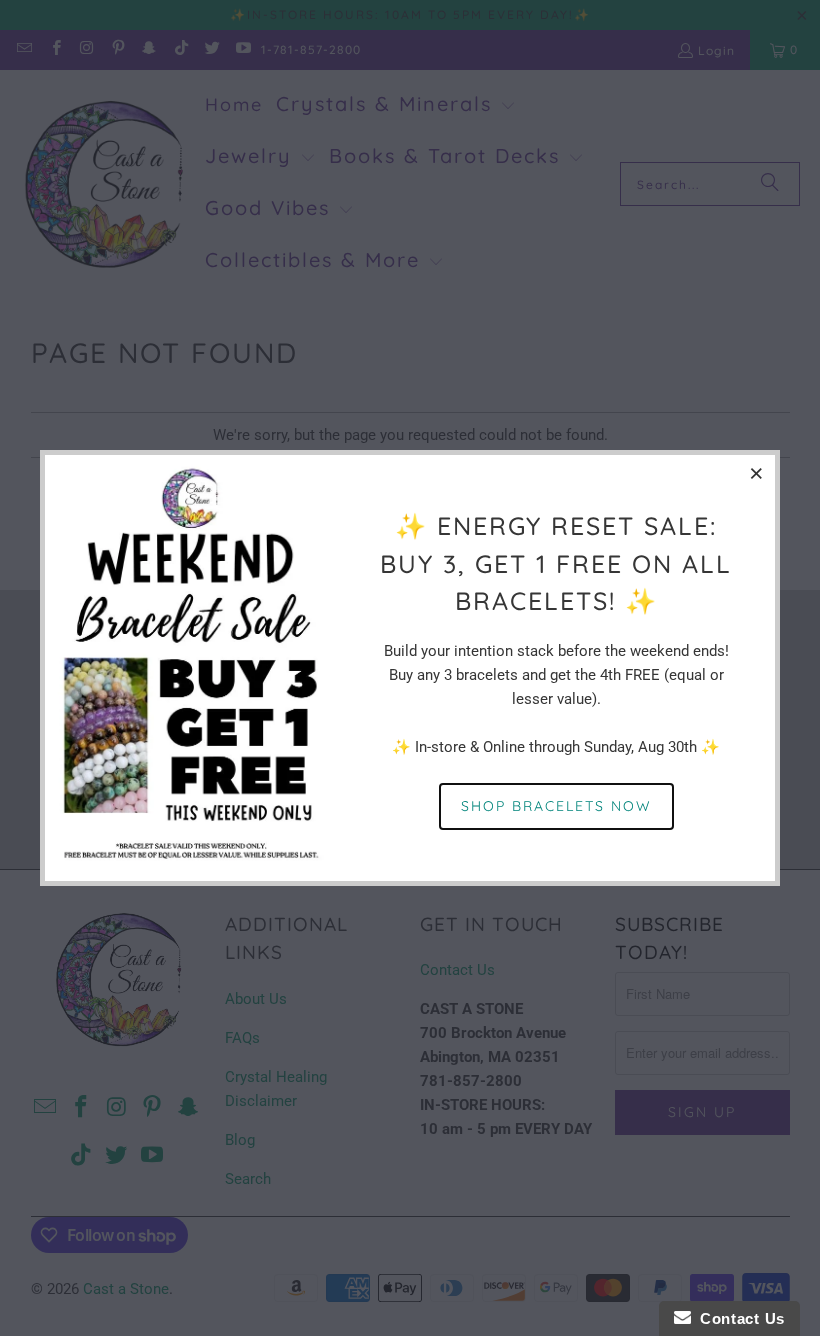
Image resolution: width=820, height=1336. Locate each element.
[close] (757, 473)
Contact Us (738, 1318)
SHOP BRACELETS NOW (556, 806)
